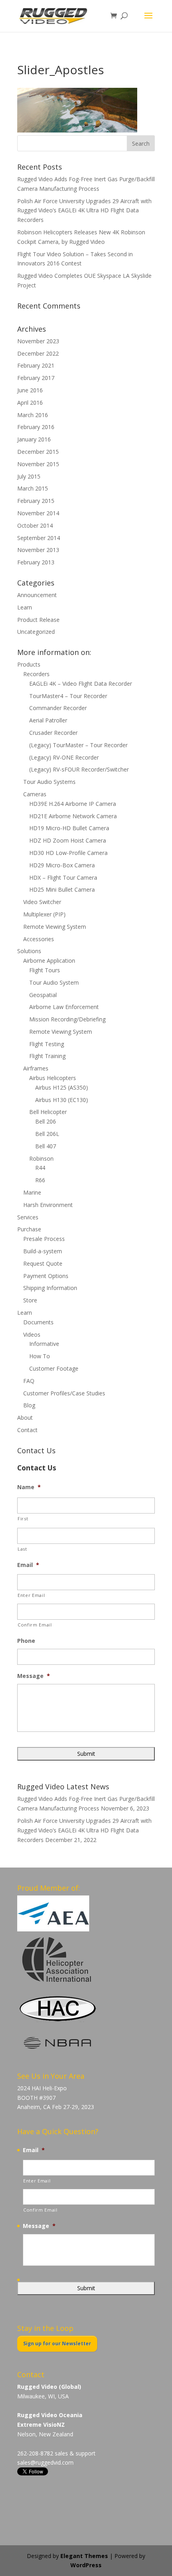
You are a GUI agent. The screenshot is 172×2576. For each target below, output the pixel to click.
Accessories (39, 939)
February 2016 (36, 427)
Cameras (35, 794)
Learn (25, 607)
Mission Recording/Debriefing (67, 1019)
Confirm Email (35, 1625)
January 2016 (34, 439)
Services (28, 1217)
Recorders (36, 674)
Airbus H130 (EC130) (62, 1100)
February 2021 (36, 365)
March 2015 (33, 488)
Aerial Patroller (48, 720)
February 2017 (36, 378)
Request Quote (43, 1263)
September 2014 (39, 538)
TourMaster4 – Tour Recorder (68, 696)
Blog (29, 1405)
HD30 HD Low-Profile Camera (68, 853)
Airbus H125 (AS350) (62, 1087)
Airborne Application (49, 961)
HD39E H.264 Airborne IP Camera (73, 804)
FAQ (29, 1381)
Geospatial (43, 995)
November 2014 (38, 513)
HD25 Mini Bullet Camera (62, 889)
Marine (32, 1192)
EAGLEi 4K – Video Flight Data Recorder (81, 684)
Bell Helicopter (48, 1112)
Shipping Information (50, 1288)
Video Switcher (42, 902)
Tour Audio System (54, 982)
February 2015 (36, 501)
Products (29, 664)
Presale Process (44, 1239)
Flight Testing (47, 1044)
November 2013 (38, 550)
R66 (40, 1180)
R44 (40, 1168)
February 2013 (36, 562)
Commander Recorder (58, 708)
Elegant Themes (84, 2556)
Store (30, 1300)
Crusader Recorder (53, 733)
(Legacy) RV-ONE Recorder (64, 757)
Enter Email (31, 1595)
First (23, 1518)
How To (40, 1356)
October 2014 (35, 525)
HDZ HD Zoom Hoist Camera (68, 840)
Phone (26, 1641)
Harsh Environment (48, 1205)
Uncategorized (36, 632)
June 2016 (30, 390)
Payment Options (46, 1276)
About (25, 1418)
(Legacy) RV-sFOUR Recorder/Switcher (79, 769)
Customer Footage (54, 1368)
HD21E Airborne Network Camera (73, 816)
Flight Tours (45, 970)
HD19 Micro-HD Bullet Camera (69, 828)
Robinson (41, 1158)
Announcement (37, 595)
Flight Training (47, 1056)
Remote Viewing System (55, 927)
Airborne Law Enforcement (64, 1007)
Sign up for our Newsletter (57, 2344)
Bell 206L (47, 1134)
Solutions (29, 951)
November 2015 (38, 464)
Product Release (38, 620)
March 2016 (33, 415)
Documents (38, 1322)
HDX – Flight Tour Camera (63, 877)
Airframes (36, 1068)
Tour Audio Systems (49, 782)
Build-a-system (43, 1251)
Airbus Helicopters (53, 1078)
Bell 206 (46, 1121)
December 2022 (38, 353)
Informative (44, 1344)
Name (29, 1487)
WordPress (86, 2565)
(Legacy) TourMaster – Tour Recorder (78, 745)
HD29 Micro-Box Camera (62, 865)
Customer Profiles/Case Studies (64, 1393)
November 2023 (38, 341)
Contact (27, 1430)
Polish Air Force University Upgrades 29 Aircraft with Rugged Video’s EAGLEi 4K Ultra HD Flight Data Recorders (84, 211)
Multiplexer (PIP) (44, 914)
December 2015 (38, 452)
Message (34, 1676)
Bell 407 (46, 1146)
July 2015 (29, 476)
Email (28, 1565)
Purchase (29, 1229)
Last (22, 1549)
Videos (32, 1334)
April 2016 (30, 403)
